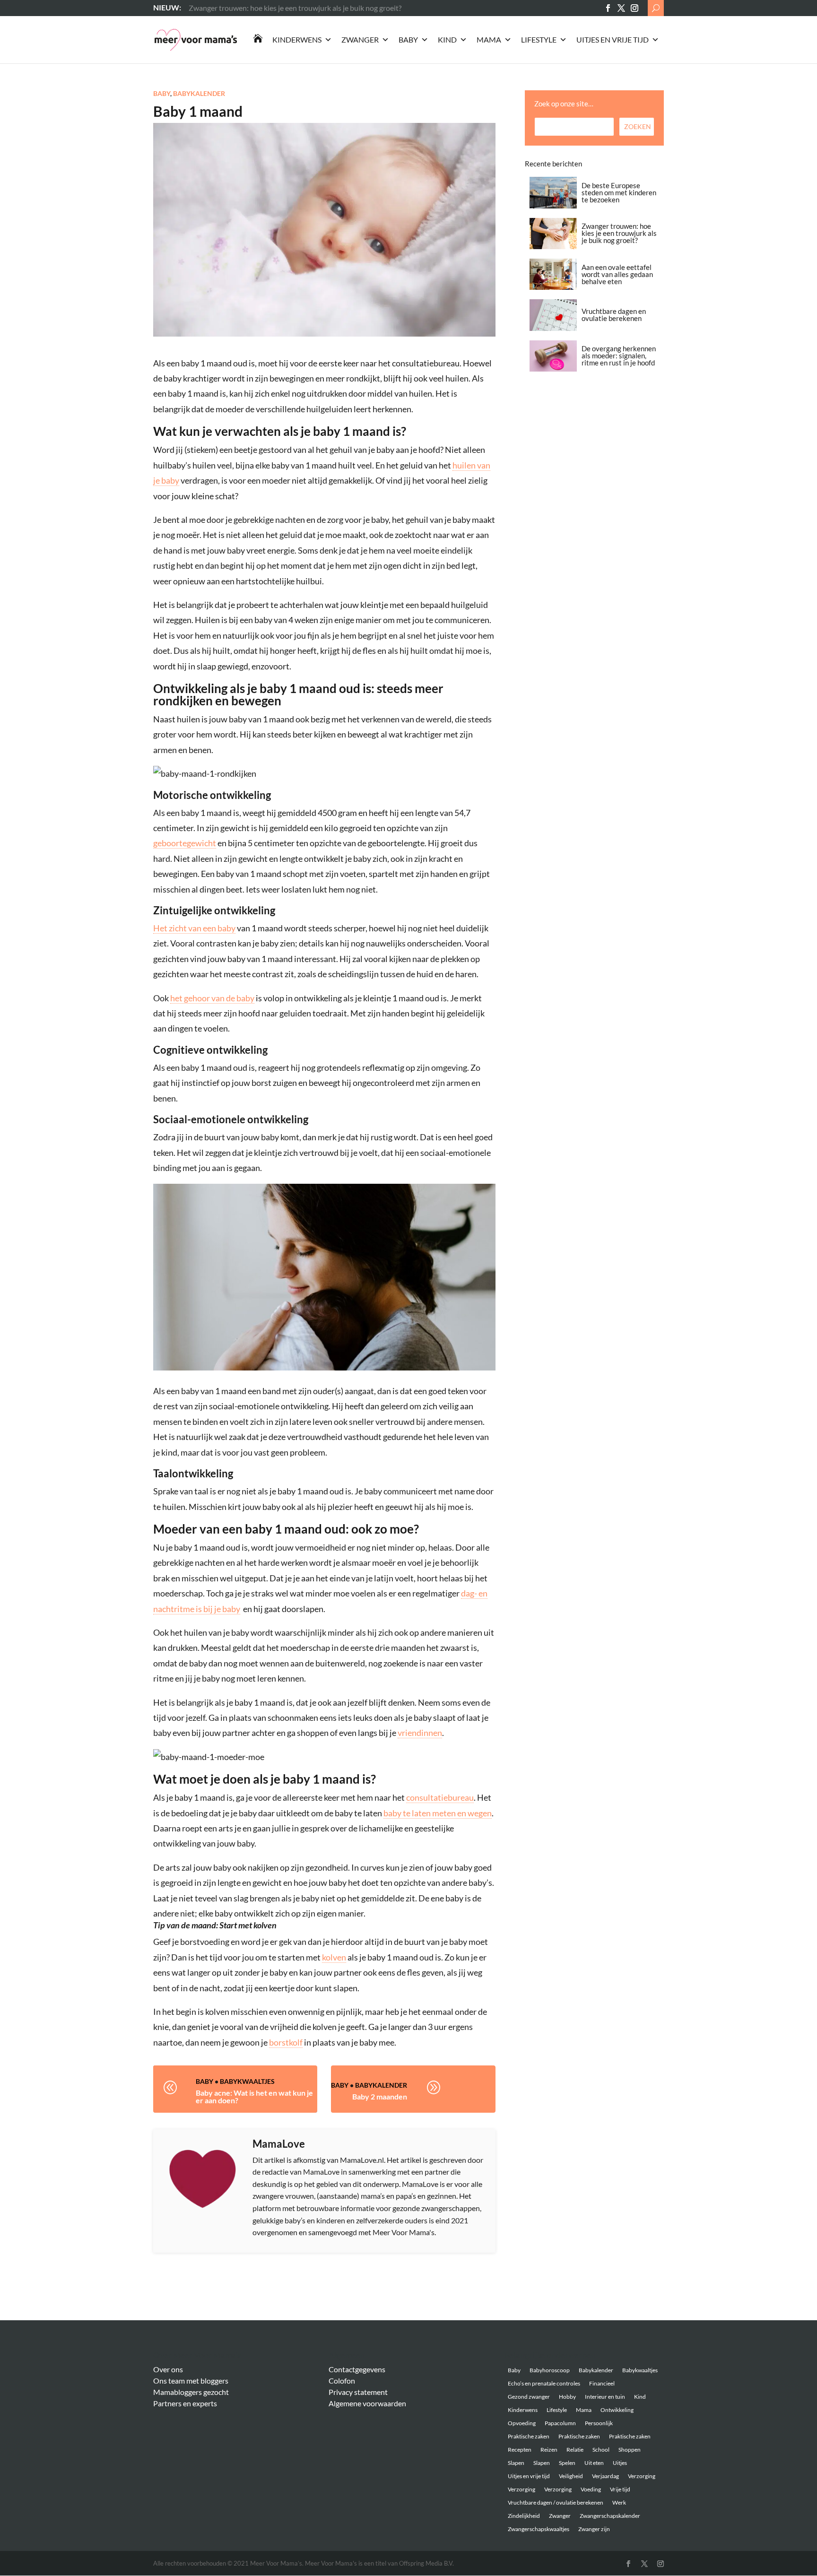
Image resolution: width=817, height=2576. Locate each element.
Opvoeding (522, 2423)
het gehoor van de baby (212, 998)
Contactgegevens (357, 2369)
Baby (408, 39)
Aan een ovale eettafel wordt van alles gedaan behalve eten (617, 274)
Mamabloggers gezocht (191, 2392)
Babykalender (199, 93)
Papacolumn (560, 2423)
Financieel (602, 2383)
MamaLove (279, 2144)
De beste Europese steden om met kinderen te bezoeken (619, 192)
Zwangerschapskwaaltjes (539, 2529)
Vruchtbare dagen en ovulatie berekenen (614, 315)
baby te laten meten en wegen (438, 1813)
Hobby (567, 2397)
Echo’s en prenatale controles (544, 2383)
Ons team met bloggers (191, 2381)
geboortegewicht (185, 843)
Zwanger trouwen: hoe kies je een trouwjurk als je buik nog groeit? (619, 233)
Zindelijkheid (524, 2516)
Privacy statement (358, 2392)
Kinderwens (297, 39)
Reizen (549, 2450)
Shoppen (630, 2450)
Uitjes (620, 2463)
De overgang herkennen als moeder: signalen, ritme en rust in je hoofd (619, 356)
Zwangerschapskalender (610, 2516)
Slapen (516, 2463)
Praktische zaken (529, 2436)
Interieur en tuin (605, 2397)
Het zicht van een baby (194, 928)
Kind (447, 39)
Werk (619, 2502)
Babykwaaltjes (247, 2081)
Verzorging (642, 2476)
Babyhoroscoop (550, 2370)
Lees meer (205, 7)
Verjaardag (605, 2476)
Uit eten (594, 2463)
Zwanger (360, 39)
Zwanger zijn (594, 2529)
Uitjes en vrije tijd (613, 39)
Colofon (342, 2381)
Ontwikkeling (617, 2410)
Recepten (520, 2450)
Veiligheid (571, 2476)
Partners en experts (185, 2403)
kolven (334, 1957)
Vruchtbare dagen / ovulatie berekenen (556, 2502)
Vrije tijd (620, 2489)
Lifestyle (539, 39)
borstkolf (286, 2042)
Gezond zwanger (529, 2397)
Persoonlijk (599, 2423)
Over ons (168, 2369)
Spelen (567, 2463)
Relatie (575, 2450)
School (601, 2450)
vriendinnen (420, 1733)
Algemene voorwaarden (367, 2403)
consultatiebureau (440, 1797)
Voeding (591, 2489)
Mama (489, 39)
